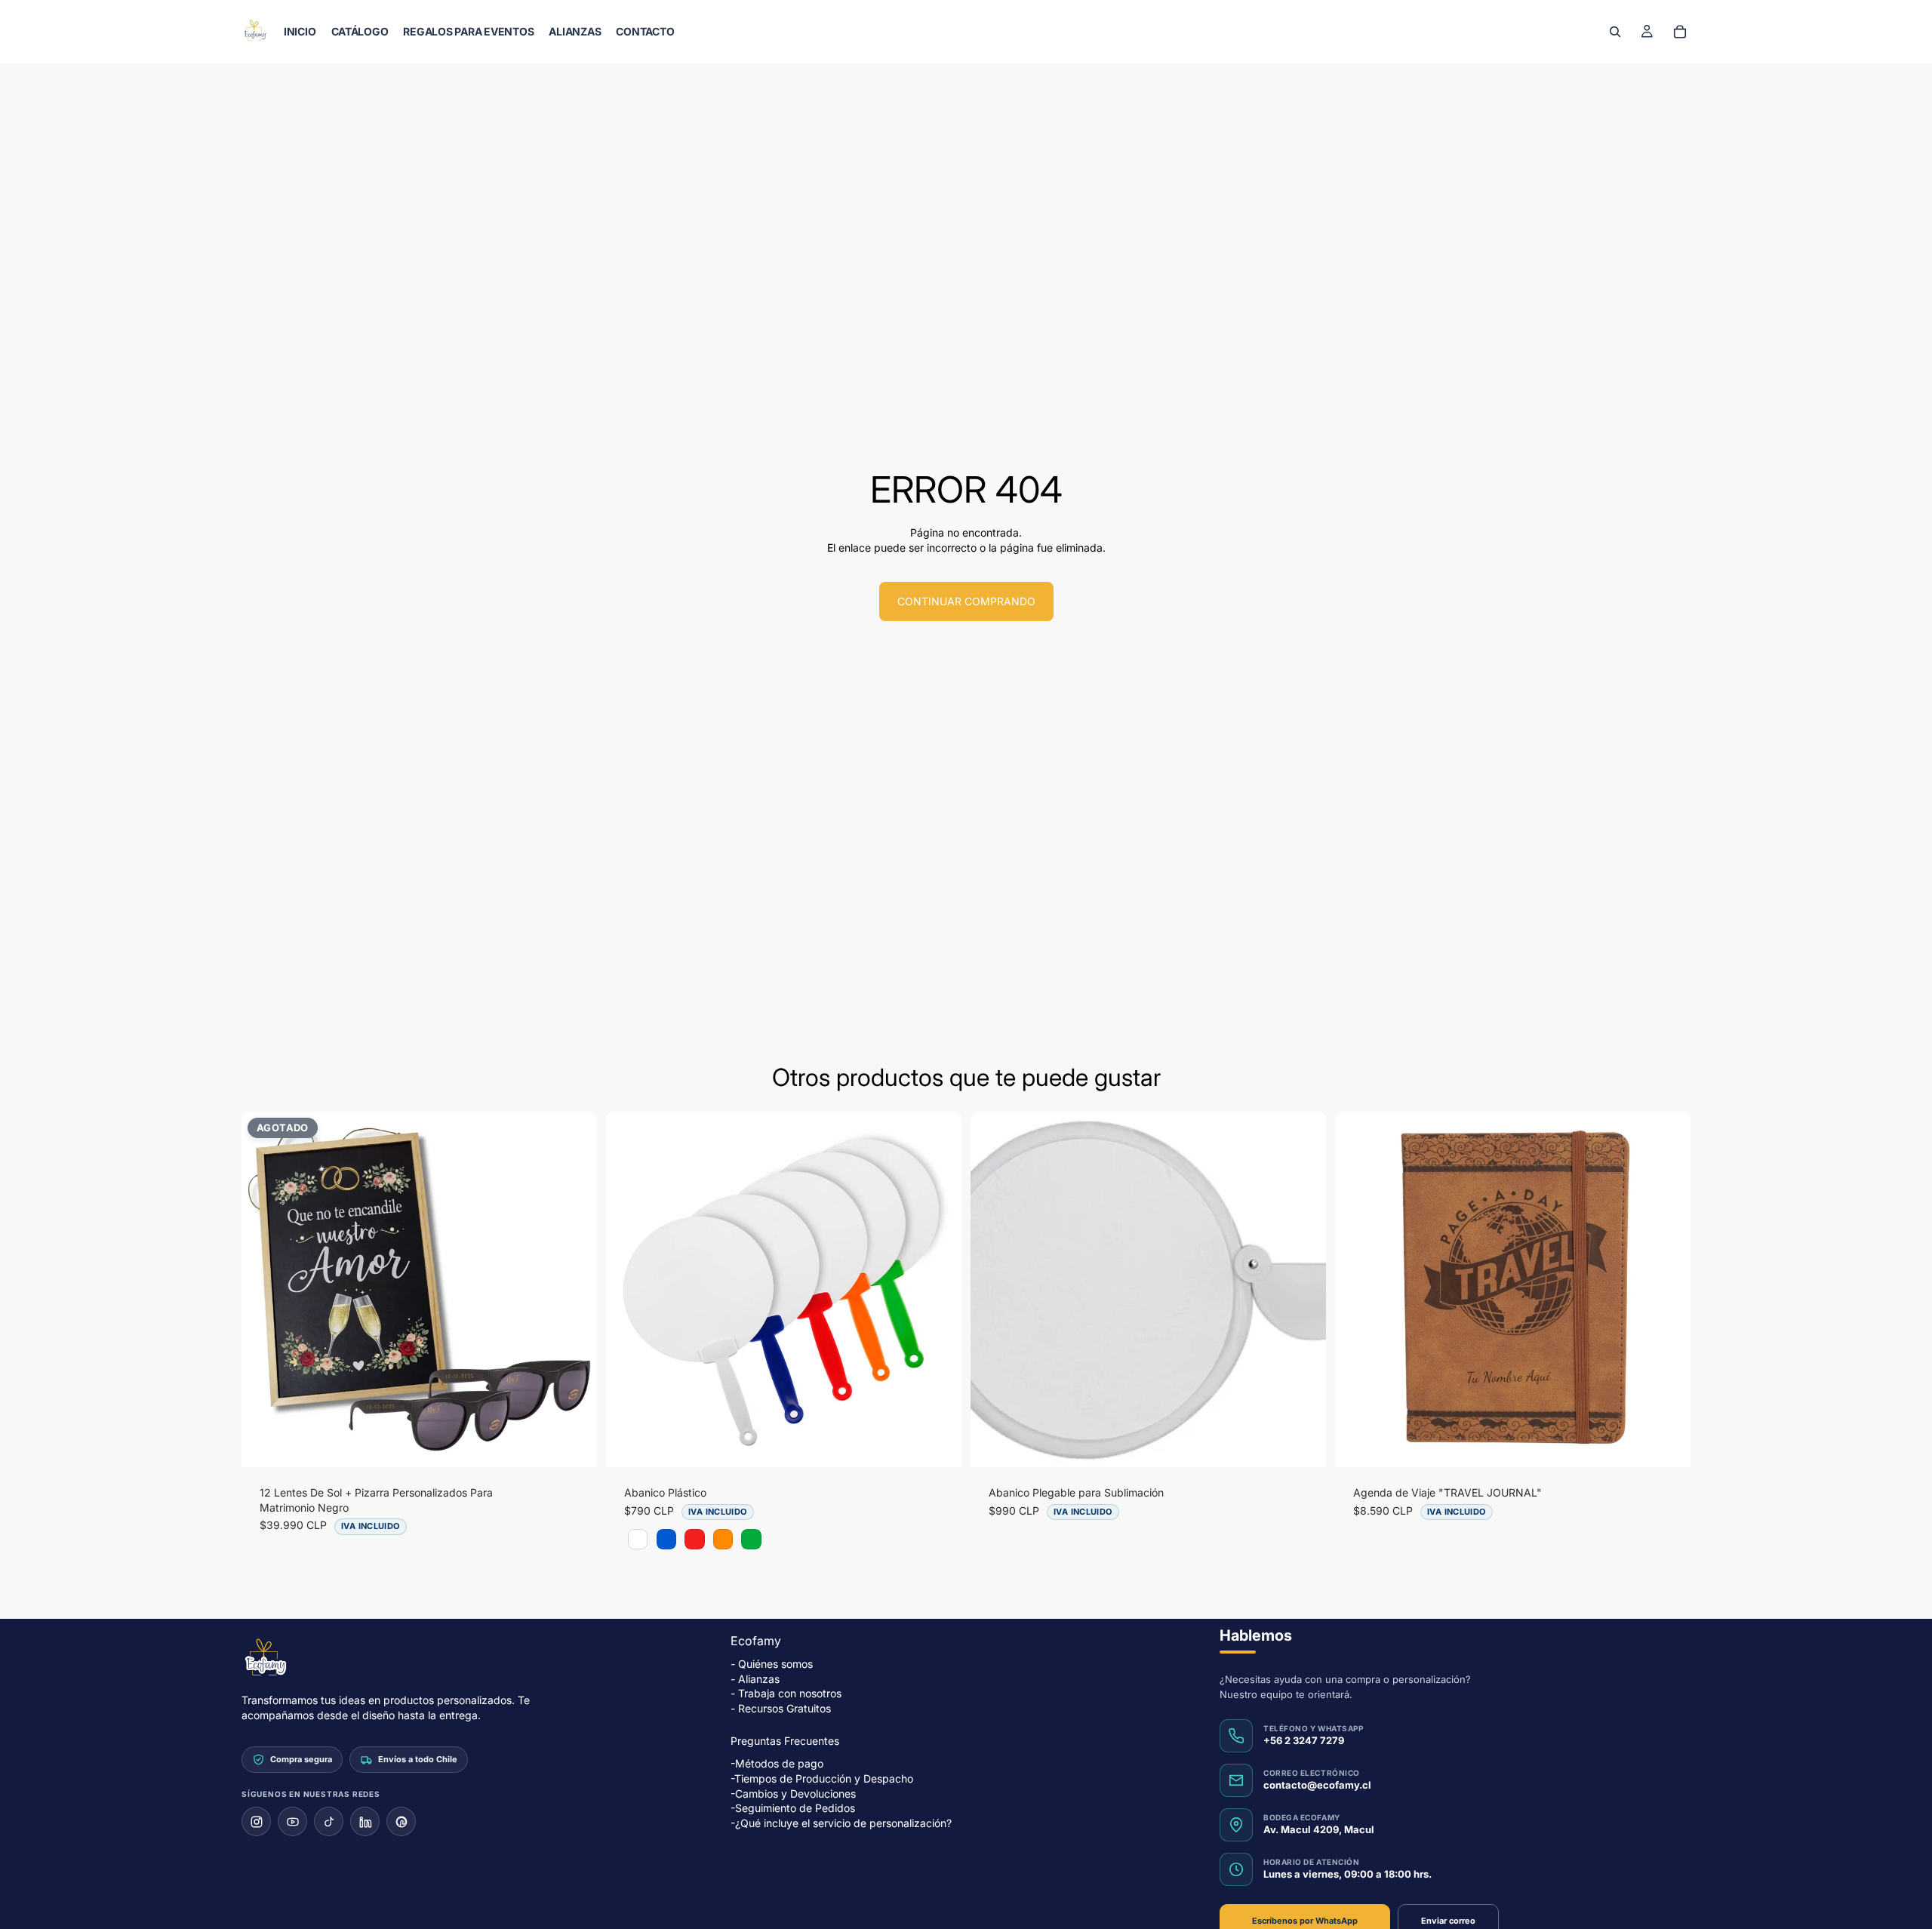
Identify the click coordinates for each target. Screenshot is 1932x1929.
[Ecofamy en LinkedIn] (365, 1821)
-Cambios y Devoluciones (793, 1793)
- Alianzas (755, 1679)
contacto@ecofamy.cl (1317, 1785)
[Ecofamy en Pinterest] (401, 1821)
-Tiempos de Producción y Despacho (822, 1778)
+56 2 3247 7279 (1304, 1740)
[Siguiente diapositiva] (574, 1290)
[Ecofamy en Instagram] (256, 1821)
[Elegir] (938, 1444)
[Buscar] (1615, 32)
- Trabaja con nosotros (786, 1693)
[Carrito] (1680, 32)
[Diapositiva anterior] (264, 1290)
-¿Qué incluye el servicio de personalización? (841, 1823)
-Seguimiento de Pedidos (793, 1808)
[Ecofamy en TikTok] (329, 1821)
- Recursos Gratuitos (781, 1708)
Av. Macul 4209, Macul (1319, 1829)
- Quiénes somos (772, 1664)
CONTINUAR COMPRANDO (966, 601)
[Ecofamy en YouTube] (292, 1821)
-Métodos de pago (777, 1763)
